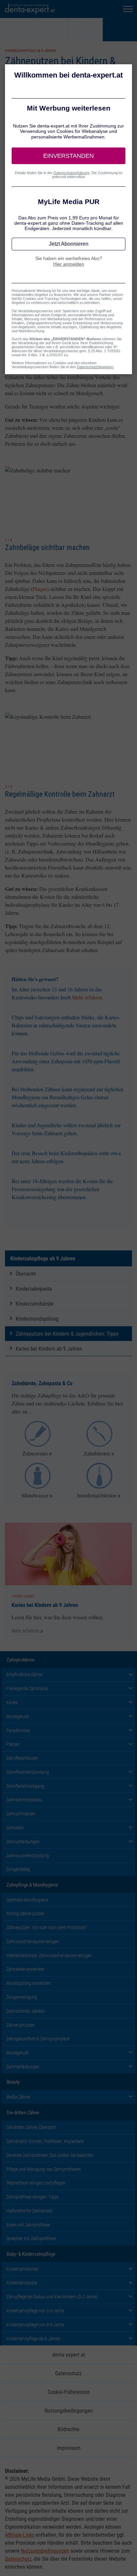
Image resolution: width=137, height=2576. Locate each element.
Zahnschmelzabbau (24, 1800)
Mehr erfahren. (88, 997)
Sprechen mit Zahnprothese (31, 2238)
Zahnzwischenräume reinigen (33, 1941)
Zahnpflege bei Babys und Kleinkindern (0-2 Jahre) (52, 2297)
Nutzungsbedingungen (69, 2410)
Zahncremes (35, 1453)
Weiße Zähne (18, 2097)
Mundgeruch (18, 1716)
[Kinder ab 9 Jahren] (120, 30)
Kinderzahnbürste (35, 1303)
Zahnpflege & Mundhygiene (32, 1885)
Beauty (13, 2082)
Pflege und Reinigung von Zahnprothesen (44, 2169)
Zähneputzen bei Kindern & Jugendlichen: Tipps (67, 1333)
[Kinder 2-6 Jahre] (52, 30)
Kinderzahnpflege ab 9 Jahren (43, 1258)
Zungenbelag (18, 1869)
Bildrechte (68, 2429)
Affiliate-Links (20, 2535)
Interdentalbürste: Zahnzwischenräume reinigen (49, 1955)
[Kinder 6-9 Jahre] (86, 30)
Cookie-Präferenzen (69, 2392)
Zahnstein (15, 1827)
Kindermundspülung (37, 1318)
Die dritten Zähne (23, 2112)
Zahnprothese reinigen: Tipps (32, 2197)
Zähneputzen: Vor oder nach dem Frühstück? (47, 1927)
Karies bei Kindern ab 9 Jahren (49, 1348)
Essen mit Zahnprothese (28, 2225)
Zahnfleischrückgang (25, 1786)
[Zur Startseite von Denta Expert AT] (30, 9)
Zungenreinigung (22, 1997)
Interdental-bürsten (97, 1495)
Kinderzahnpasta (34, 1288)
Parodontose (18, 1730)
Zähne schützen (21, 2025)
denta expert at (69, 2354)
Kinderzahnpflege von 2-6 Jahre (35, 2311)
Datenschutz (68, 2373)
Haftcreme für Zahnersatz (29, 2211)
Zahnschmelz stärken (26, 2011)
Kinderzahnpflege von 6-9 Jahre (35, 2324)
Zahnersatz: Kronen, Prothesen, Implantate (45, 2141)
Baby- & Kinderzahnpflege (31, 2254)
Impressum (69, 2448)
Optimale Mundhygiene (27, 1900)
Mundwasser (35, 1495)
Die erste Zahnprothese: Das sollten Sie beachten (50, 2155)
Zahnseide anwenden (25, 1969)
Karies (12, 1702)
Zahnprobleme (21, 1660)
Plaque (40, 589)
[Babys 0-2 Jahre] (17, 30)
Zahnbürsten (97, 1453)
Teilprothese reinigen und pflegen (36, 2183)
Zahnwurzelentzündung (28, 1855)
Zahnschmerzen (21, 1813)
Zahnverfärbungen (23, 1841)
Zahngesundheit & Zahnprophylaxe (38, 2039)
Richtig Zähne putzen (25, 1913)
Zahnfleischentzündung (28, 1772)
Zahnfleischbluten (22, 1758)
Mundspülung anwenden (29, 1983)
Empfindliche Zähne (24, 1674)
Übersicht (26, 1274)
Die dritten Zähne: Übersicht (31, 2127)
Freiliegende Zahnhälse (27, 1688)
